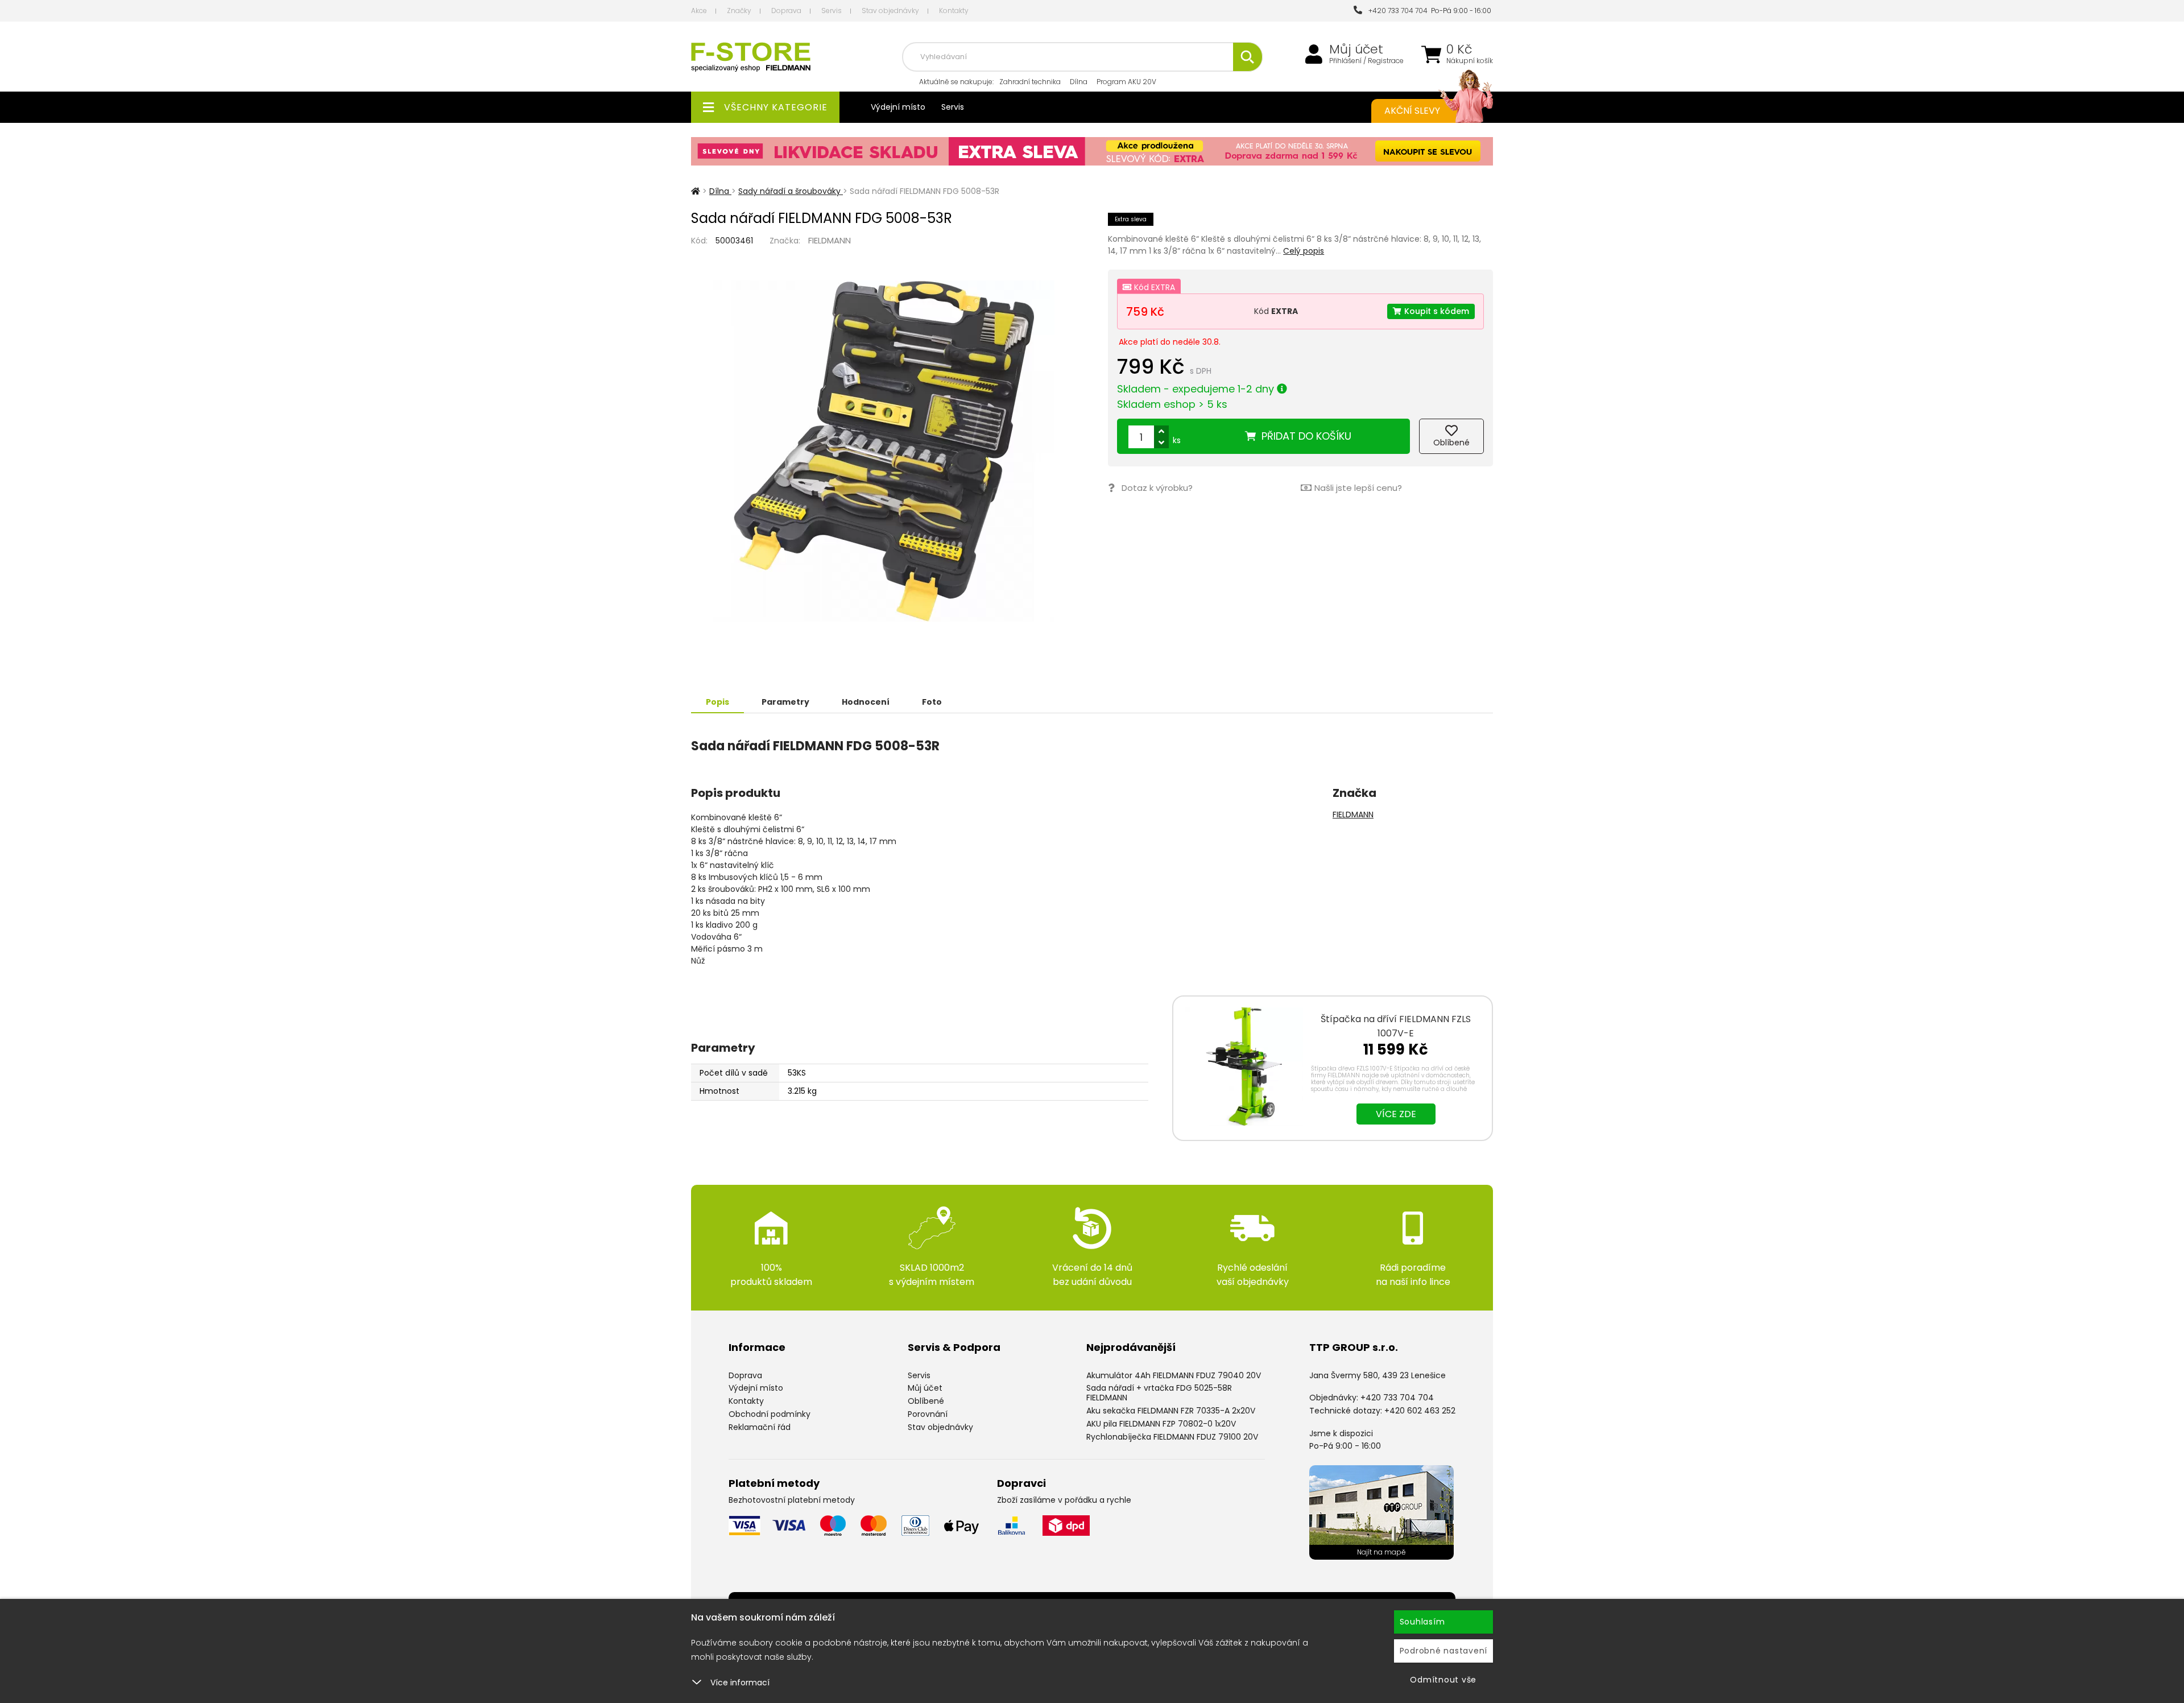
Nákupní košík (1470, 61)
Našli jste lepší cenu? (1358, 488)
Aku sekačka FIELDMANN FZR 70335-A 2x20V (1171, 1411)
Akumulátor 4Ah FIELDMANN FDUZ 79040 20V (1174, 1375)
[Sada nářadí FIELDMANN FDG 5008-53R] (884, 451)
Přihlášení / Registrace (1366, 61)
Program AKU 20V (1126, 82)
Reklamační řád (760, 1427)
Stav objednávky (890, 11)
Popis (717, 702)
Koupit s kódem (1437, 311)
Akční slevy (1412, 111)
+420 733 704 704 (1396, 11)
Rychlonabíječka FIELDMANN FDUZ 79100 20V (1172, 1437)
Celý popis (1304, 251)
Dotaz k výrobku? (1157, 488)
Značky (739, 11)
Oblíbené (926, 1401)
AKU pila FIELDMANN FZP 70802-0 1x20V (1161, 1424)
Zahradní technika (1030, 82)
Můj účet (1356, 49)
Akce (699, 11)
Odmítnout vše (1443, 1680)
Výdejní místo (898, 107)
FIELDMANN (830, 240)
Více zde (1396, 1114)
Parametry (785, 702)
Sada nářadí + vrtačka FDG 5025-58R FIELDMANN (1159, 1393)
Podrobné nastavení (1444, 1651)
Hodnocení (866, 702)
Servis (832, 11)
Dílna (1079, 82)
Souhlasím (1422, 1622)
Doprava (786, 11)
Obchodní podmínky (770, 1414)
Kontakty (954, 11)
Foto (932, 702)
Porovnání (928, 1414)
